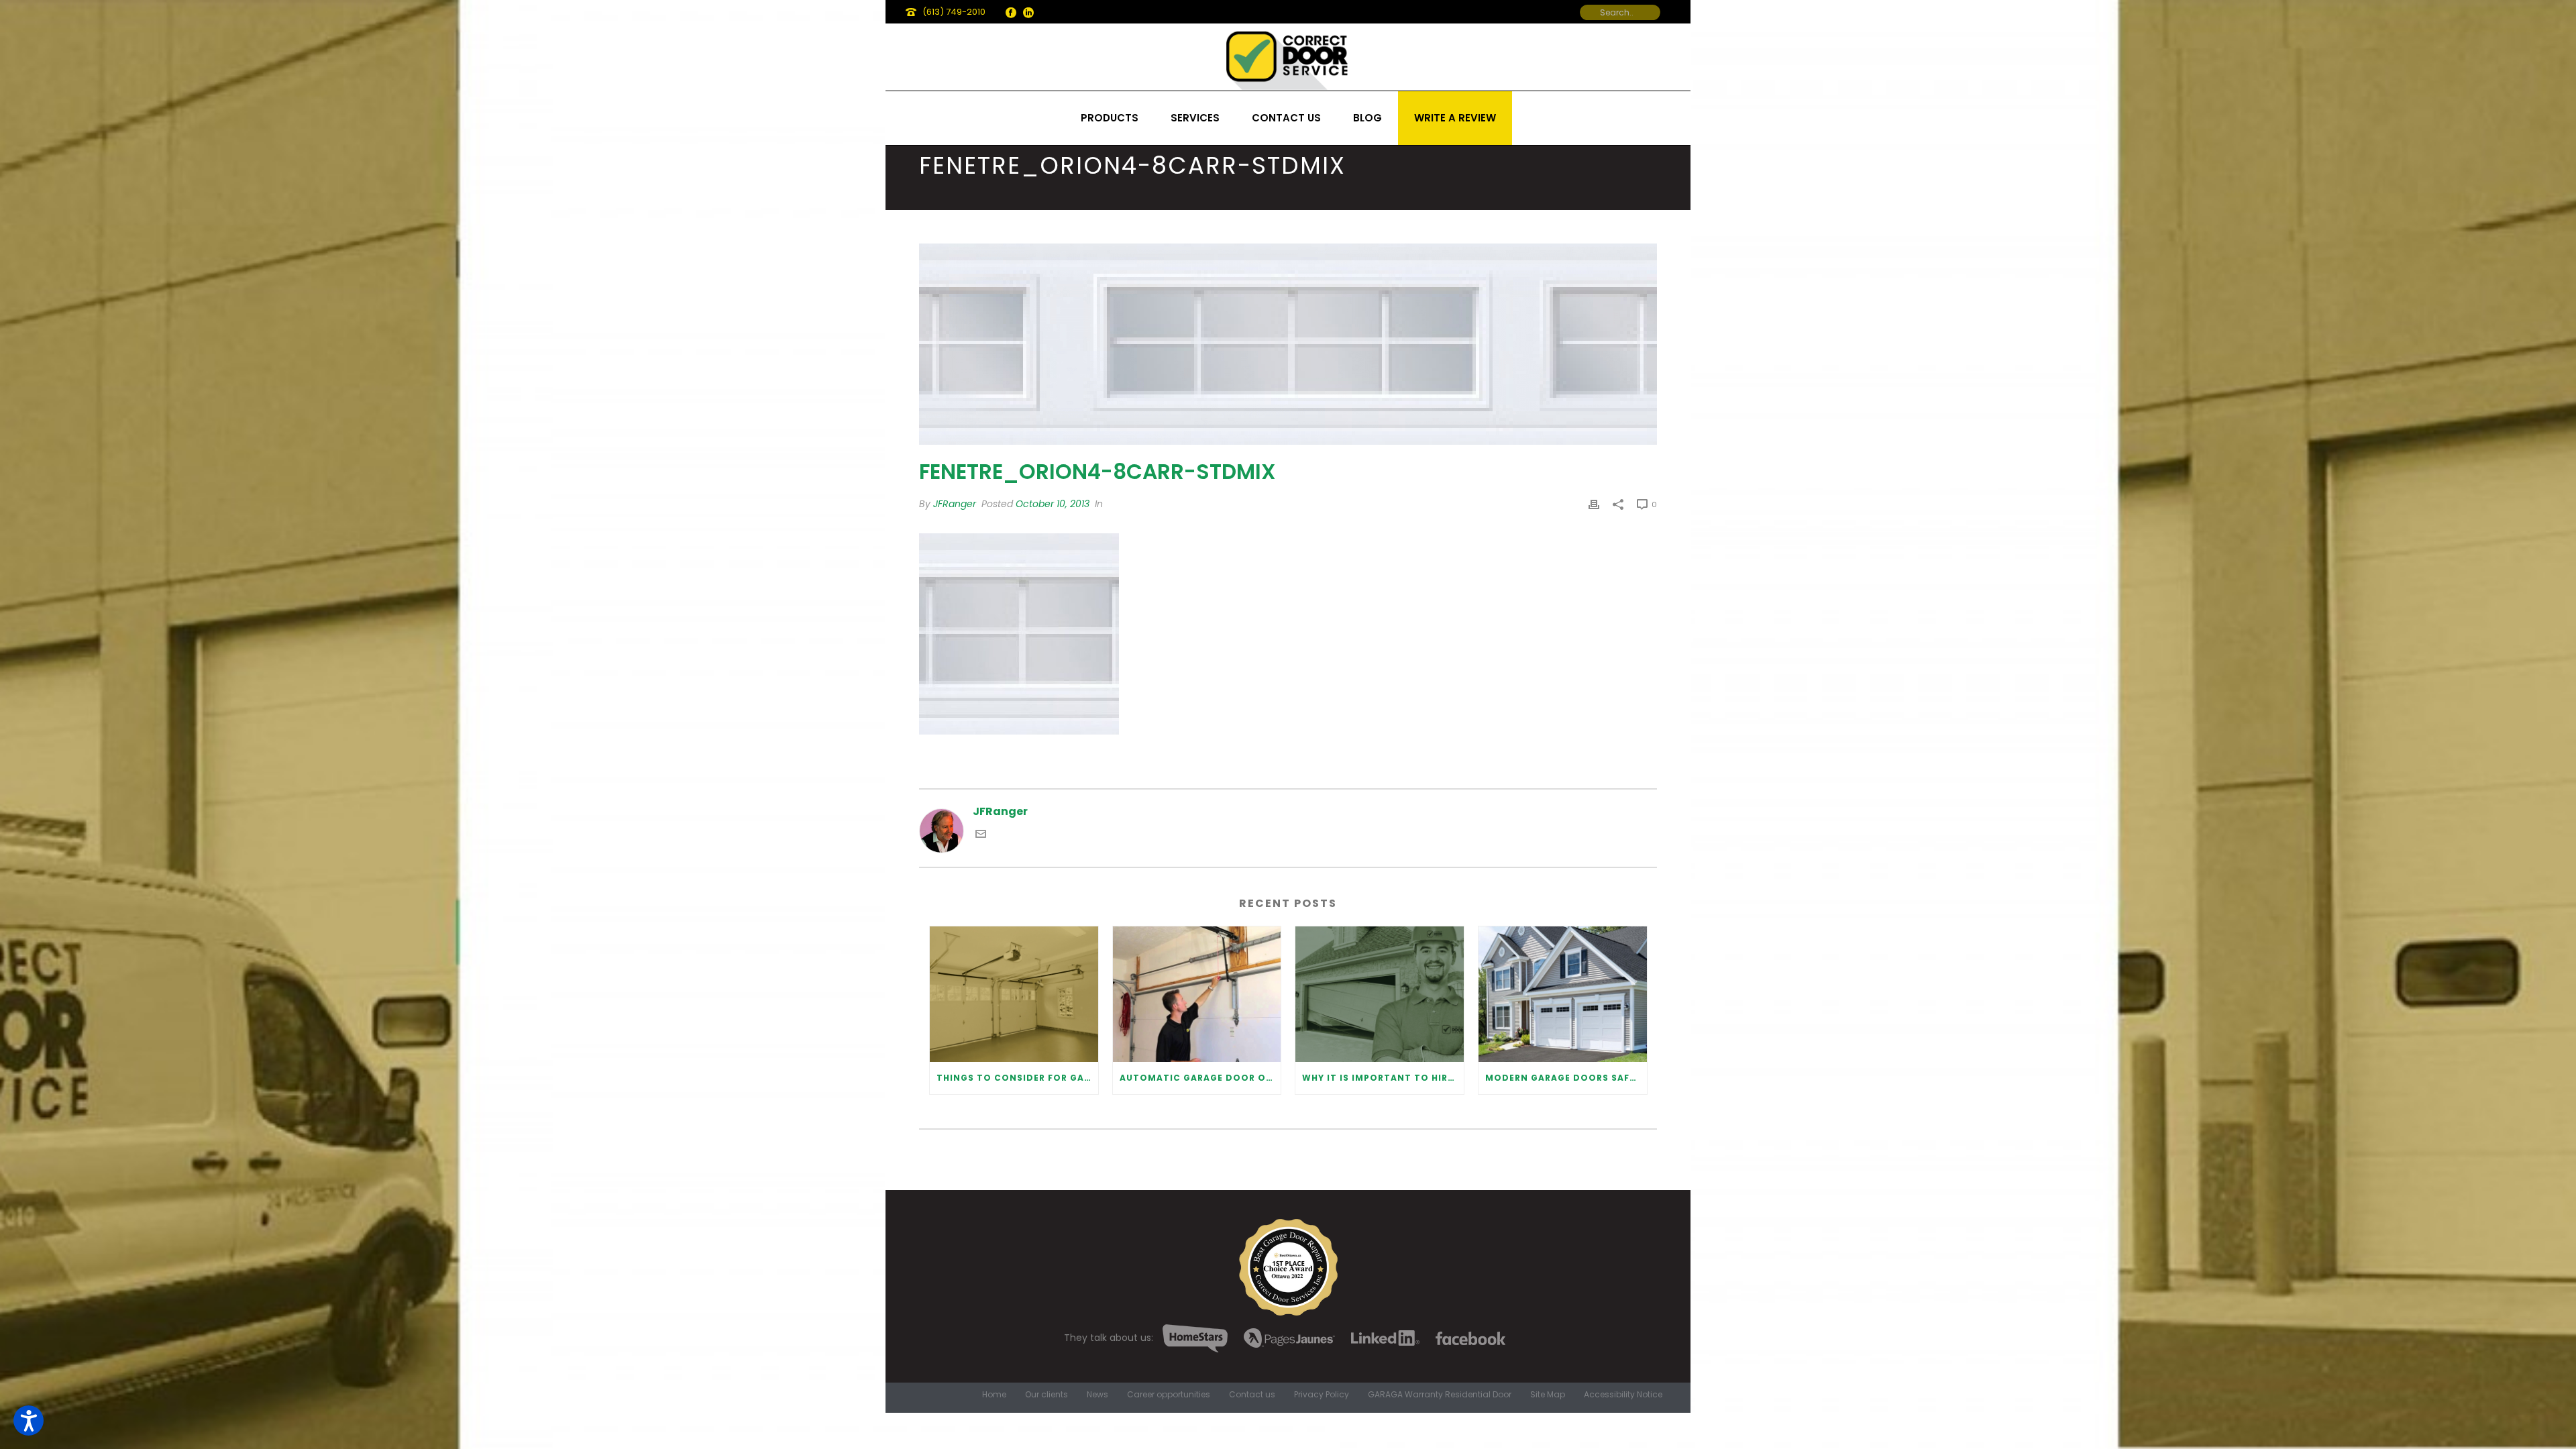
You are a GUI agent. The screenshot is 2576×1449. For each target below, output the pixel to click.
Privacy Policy (1322, 1395)
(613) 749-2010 (954, 12)
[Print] (1594, 504)
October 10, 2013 (1053, 504)
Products (1110, 118)
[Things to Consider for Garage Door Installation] (1014, 994)
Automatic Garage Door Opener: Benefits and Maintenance (1200, 1078)
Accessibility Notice (1623, 1395)
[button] (29, 1420)
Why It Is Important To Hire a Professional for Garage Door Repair (1383, 1078)
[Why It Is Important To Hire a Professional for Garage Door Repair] (1380, 994)
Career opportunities (1169, 1395)
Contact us (1286, 118)
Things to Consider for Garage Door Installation (1017, 1078)
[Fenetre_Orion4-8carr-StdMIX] (1288, 344)
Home (994, 1395)
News (1097, 1395)
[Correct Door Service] (1288, 57)
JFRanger (955, 504)
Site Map (1548, 1395)
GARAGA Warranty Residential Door (1440, 1395)
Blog (1367, 118)
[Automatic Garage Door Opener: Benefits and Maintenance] (1197, 994)
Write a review (1455, 118)
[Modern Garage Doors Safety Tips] (1563, 994)
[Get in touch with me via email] (981, 836)
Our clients (1046, 1395)
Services (1195, 118)
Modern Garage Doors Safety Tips (1566, 1078)
